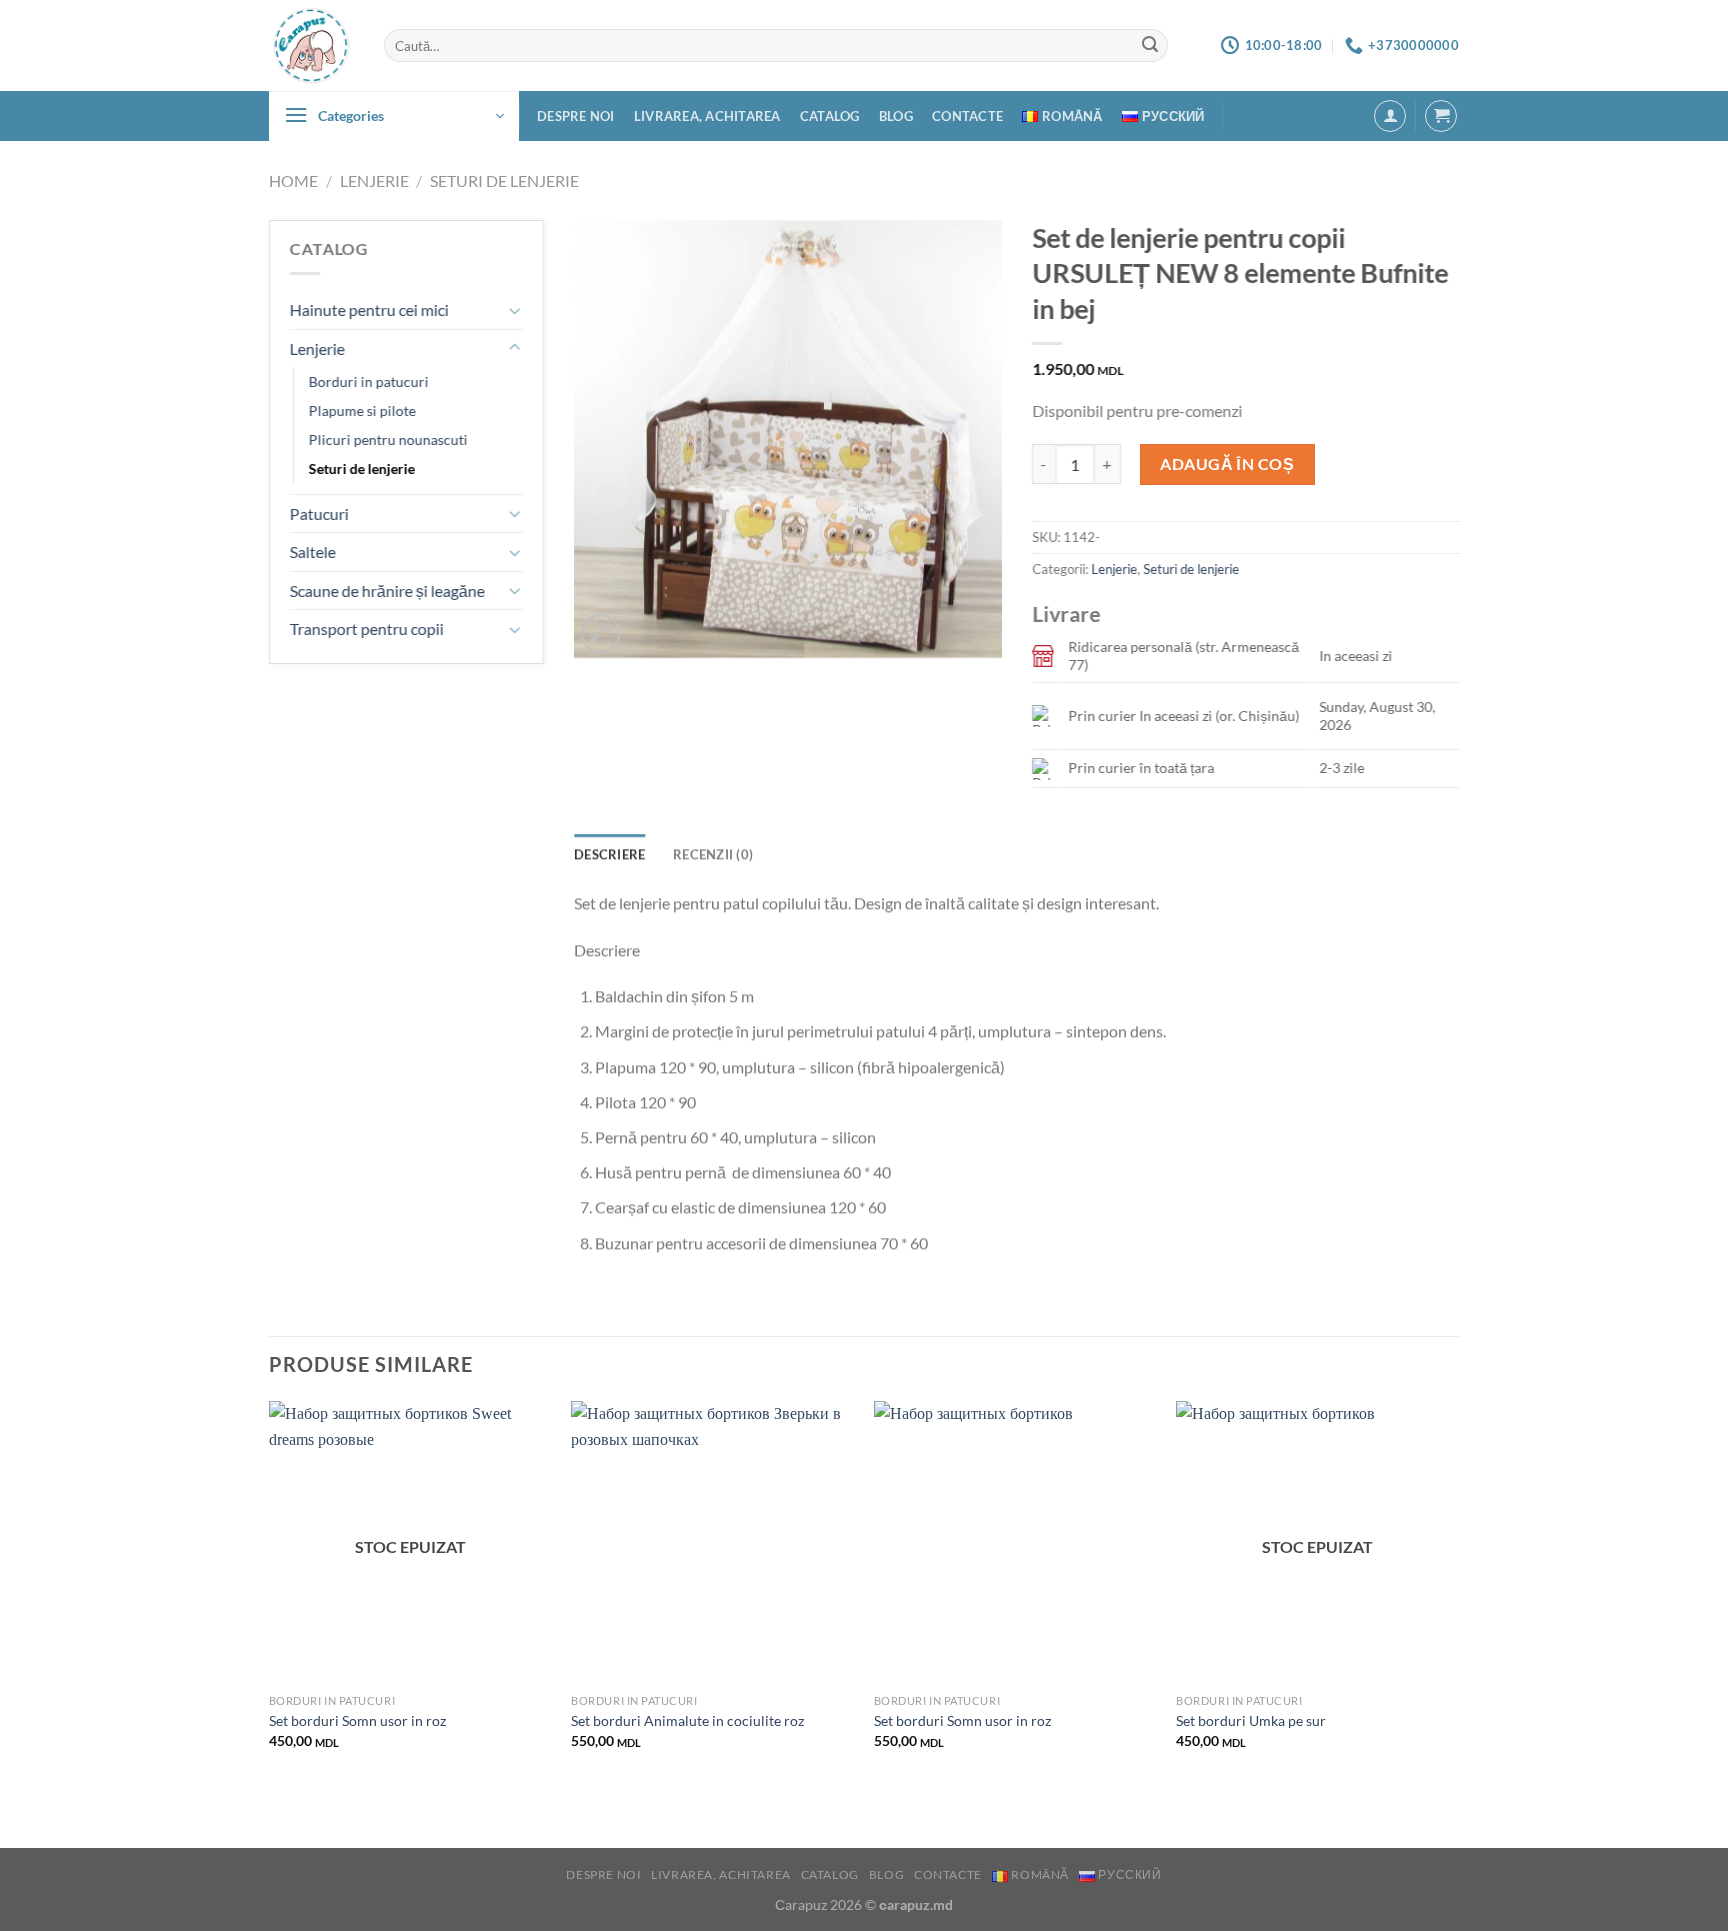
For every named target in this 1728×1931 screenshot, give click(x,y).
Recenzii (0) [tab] (713, 854)
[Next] (1458, 1592)
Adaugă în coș (1227, 463)
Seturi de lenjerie (504, 180)
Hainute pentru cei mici (369, 309)
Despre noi (576, 116)
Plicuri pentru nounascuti (388, 440)
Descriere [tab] (609, 854)
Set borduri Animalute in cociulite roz (687, 1720)
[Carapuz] (311, 45)
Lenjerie (374, 180)
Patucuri (319, 513)
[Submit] (1150, 46)
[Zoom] (600, 633)
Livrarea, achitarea (707, 116)
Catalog (830, 116)
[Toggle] (515, 310)
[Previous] (270, 1592)
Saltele (313, 551)
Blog (896, 116)
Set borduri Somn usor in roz (357, 1720)
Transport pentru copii (367, 628)
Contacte (967, 116)
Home (293, 180)
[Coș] (1441, 116)
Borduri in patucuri (369, 382)
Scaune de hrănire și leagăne (387, 590)
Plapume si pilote (362, 411)
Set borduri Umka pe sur (1251, 1720)
